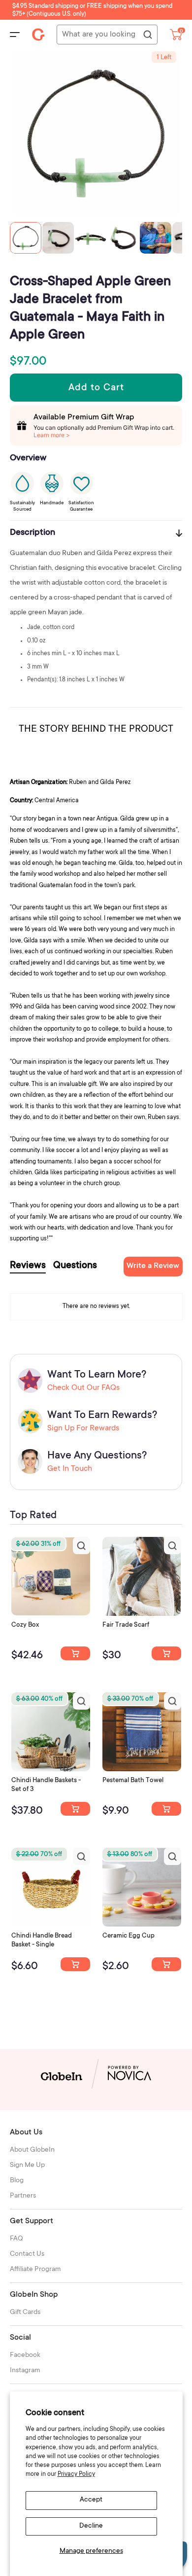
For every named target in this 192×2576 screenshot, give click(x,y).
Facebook (25, 2355)
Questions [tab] (75, 1266)
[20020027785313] (75, 1964)
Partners (23, 2196)
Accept (91, 2500)
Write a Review (153, 1266)
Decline (91, 2526)
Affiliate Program (35, 2270)
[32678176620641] (166, 1653)
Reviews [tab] (28, 1266)
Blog (17, 2181)
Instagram (25, 2371)
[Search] (147, 35)
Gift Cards (25, 2313)
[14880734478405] (75, 1809)
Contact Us (27, 2254)
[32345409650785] (166, 1809)
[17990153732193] (75, 1653)
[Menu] (15, 35)
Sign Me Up (27, 2165)
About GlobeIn (32, 2150)
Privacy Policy (76, 2474)
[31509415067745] (166, 1964)
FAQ (16, 2239)
